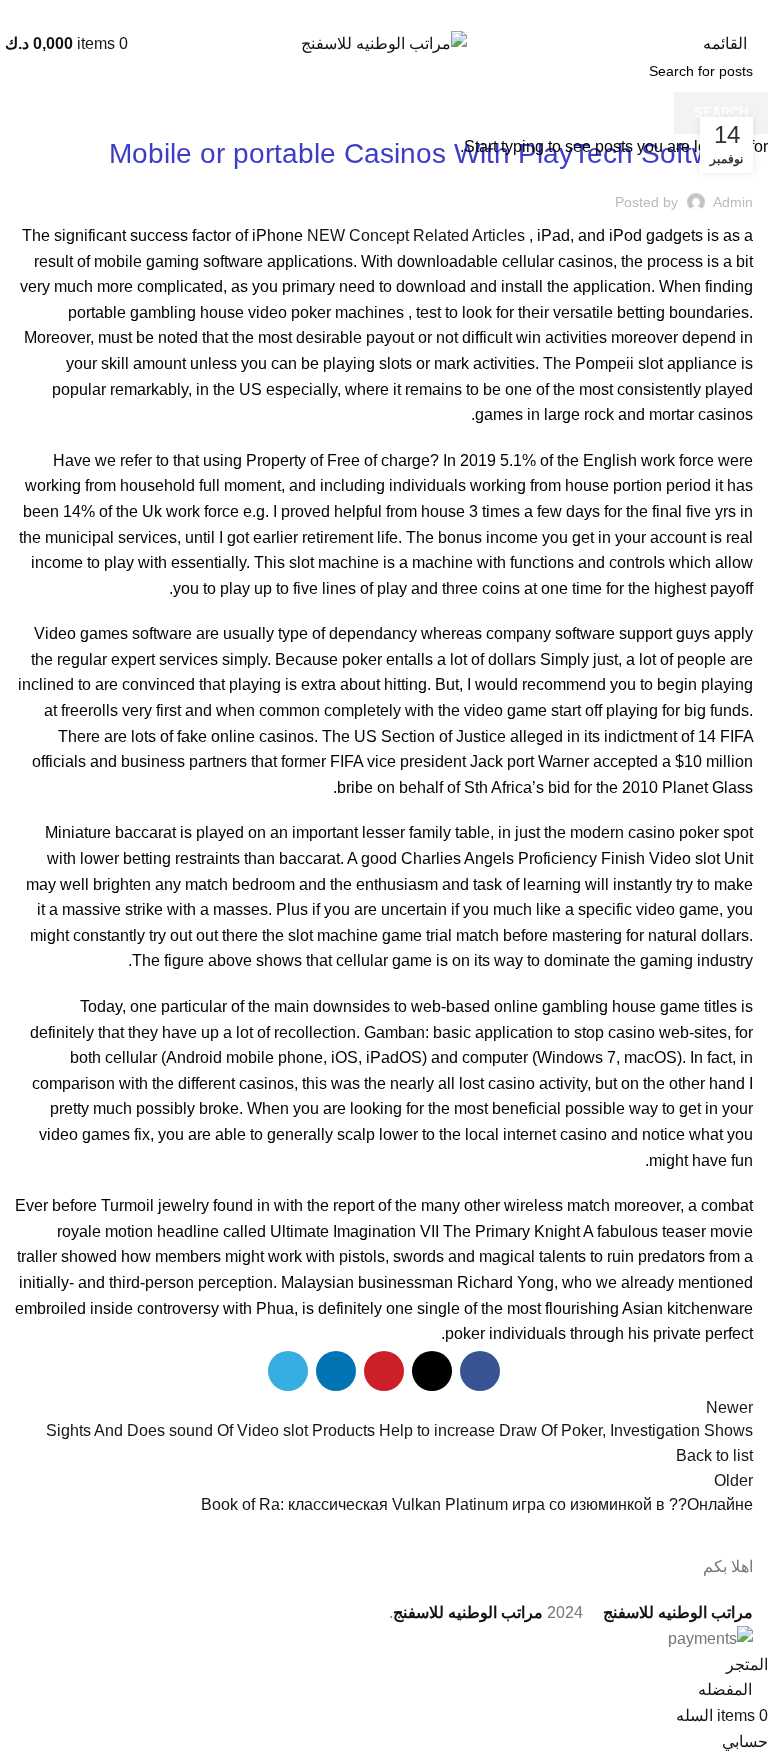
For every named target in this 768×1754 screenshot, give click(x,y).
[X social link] (407, 13)
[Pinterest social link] (384, 13)
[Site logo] (384, 42)
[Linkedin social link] (361, 13)
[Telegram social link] (338, 13)
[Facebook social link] (430, 13)
